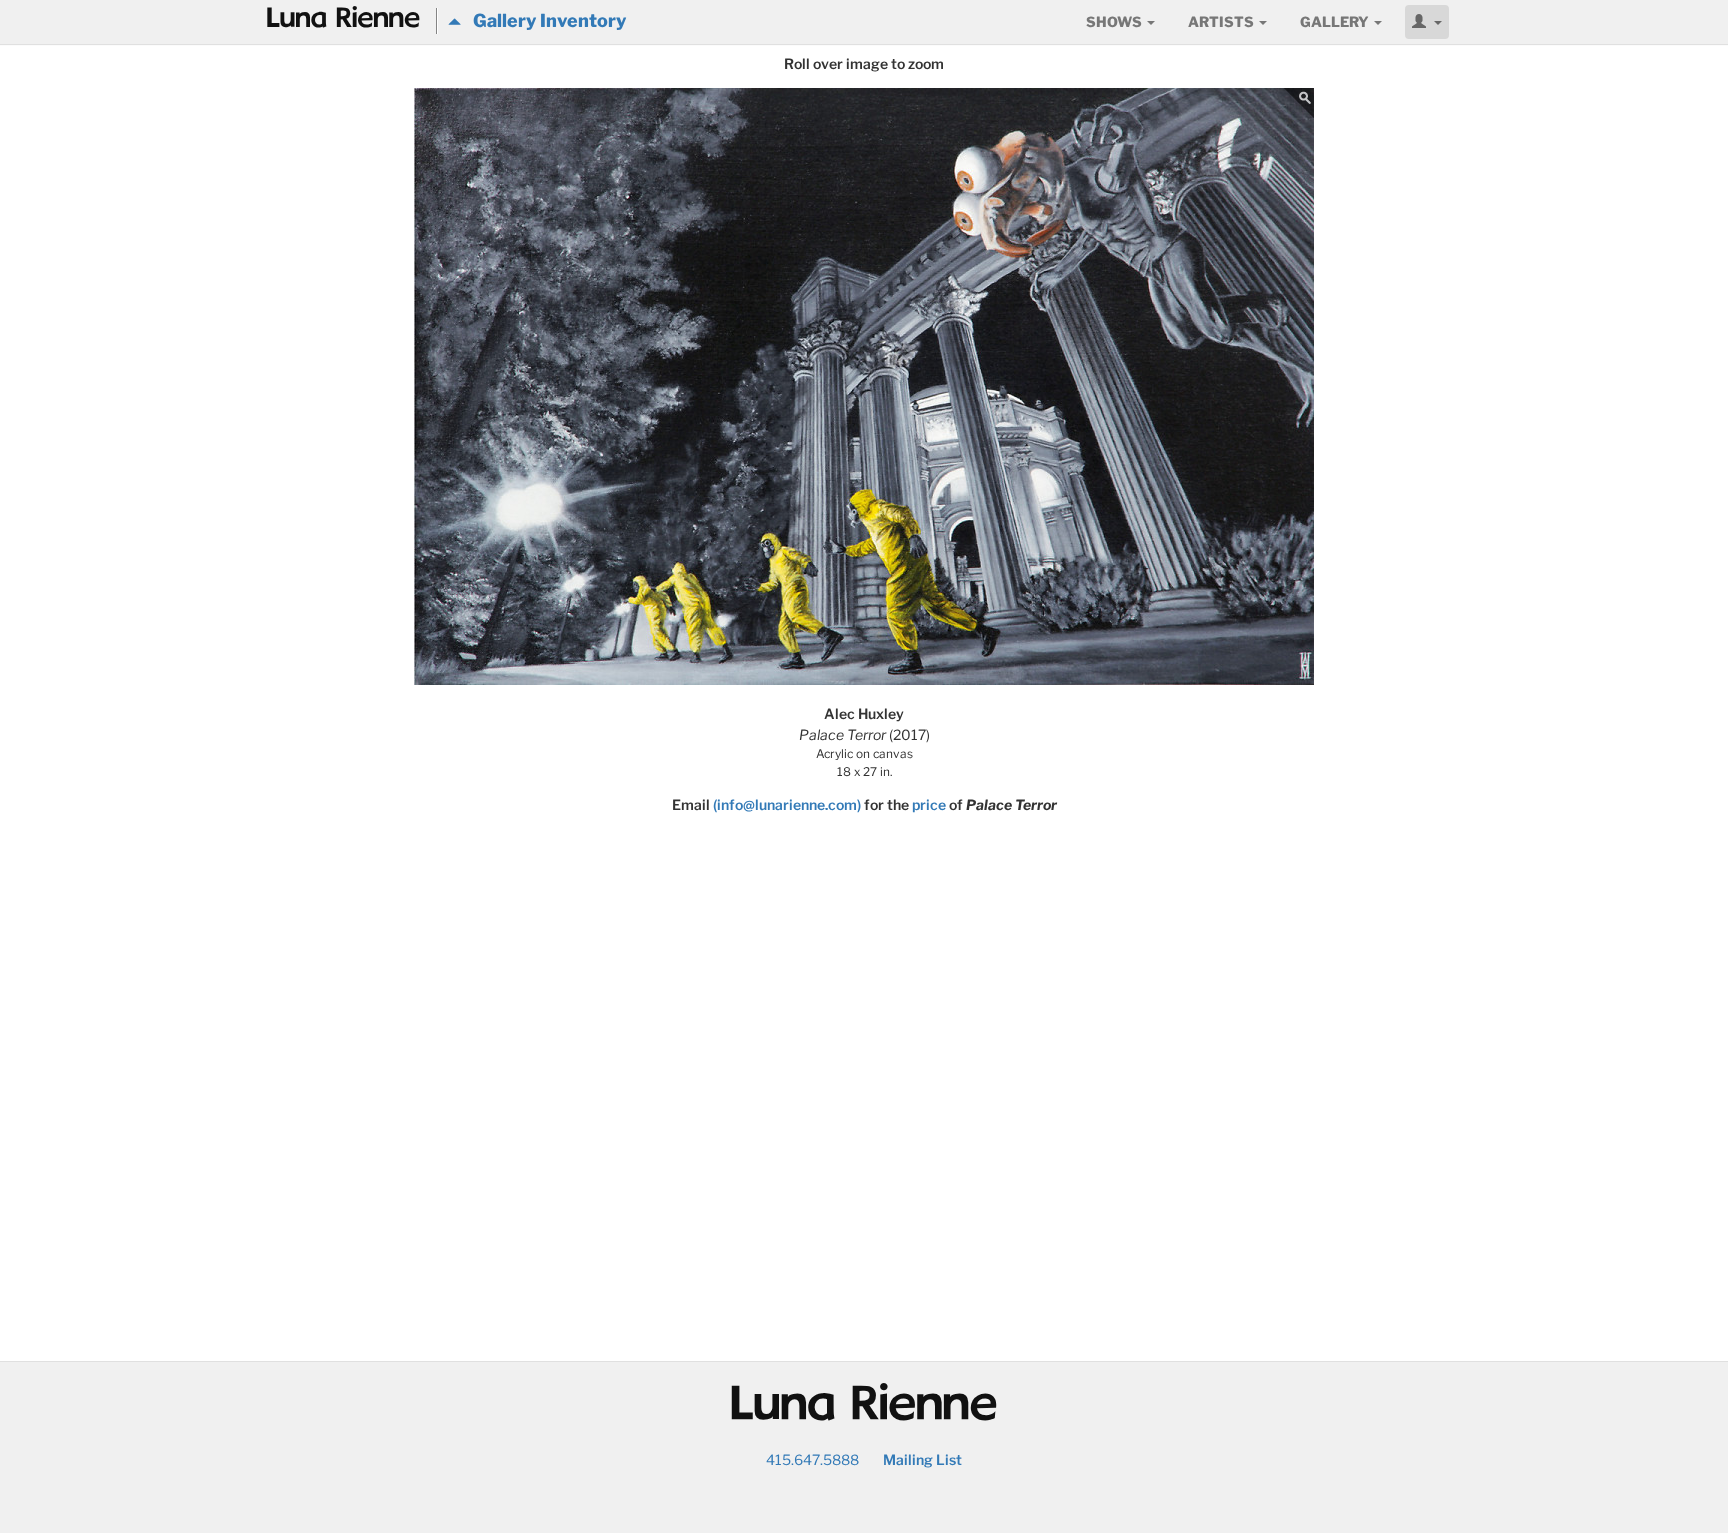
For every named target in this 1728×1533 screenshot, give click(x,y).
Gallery (1336, 21)
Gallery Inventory (543, 20)
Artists (1222, 21)
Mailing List (922, 1459)
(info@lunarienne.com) (787, 804)
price (929, 804)
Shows (1115, 21)
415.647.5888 (812, 1459)
